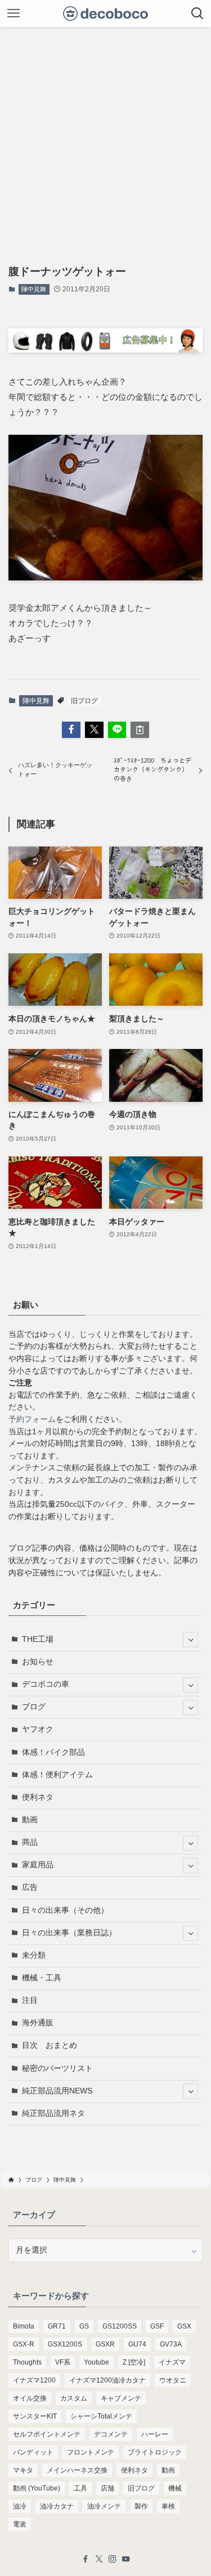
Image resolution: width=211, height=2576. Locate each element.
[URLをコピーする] (140, 730)
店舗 (107, 2488)
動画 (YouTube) (37, 2488)
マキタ (23, 2470)
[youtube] (126, 2559)
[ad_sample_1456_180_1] (105, 350)
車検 (168, 2506)
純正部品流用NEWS (57, 2091)
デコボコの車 (46, 1684)
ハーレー (155, 2434)
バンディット (33, 2452)
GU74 (137, 2344)
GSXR (105, 2344)
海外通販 (38, 2023)
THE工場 (38, 1639)
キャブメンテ (121, 2398)
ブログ (34, 1707)
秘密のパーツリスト (57, 2068)
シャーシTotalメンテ (101, 2416)
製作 (141, 2506)
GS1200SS (120, 2326)
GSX (184, 2326)
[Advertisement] (105, 138)
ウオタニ (173, 2380)
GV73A (171, 2344)
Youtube (96, 2362)
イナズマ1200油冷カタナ (107, 2380)
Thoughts (27, 2362)
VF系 (63, 2362)
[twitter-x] (99, 2559)
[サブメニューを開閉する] (190, 1640)
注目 (30, 2000)
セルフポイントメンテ (47, 2434)
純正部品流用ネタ (53, 2113)
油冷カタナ (57, 2506)
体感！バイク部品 (53, 1752)
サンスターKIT (35, 2416)
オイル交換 (30, 2398)
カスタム (74, 2398)
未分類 (34, 1955)
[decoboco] (105, 13)
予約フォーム (32, 1419)
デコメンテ (111, 2434)
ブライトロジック (155, 2452)
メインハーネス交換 (77, 2470)
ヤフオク (38, 1729)
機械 (175, 2488)
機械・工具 (42, 1978)
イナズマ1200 (34, 2380)
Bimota (24, 2326)
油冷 (20, 2506)
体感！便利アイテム (57, 1775)
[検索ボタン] (197, 13)
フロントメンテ (91, 2452)
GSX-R (24, 2344)
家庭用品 (38, 1865)
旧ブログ (84, 701)
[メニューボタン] (14, 13)
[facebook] (86, 2559)
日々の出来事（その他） (65, 1910)
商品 (30, 1842)
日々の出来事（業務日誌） (69, 1933)
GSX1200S (65, 2344)
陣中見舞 (34, 289)
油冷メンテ (104, 2506)
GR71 (57, 2326)
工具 (80, 2488)
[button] (71, 730)
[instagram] (113, 2559)
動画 (30, 1820)
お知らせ (38, 1662)
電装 (20, 2524)
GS (84, 2326)
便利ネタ (38, 1797)
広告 (30, 1887)
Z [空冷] (134, 2362)
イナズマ (172, 2362)
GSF (157, 2326)
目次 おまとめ (50, 2045)
